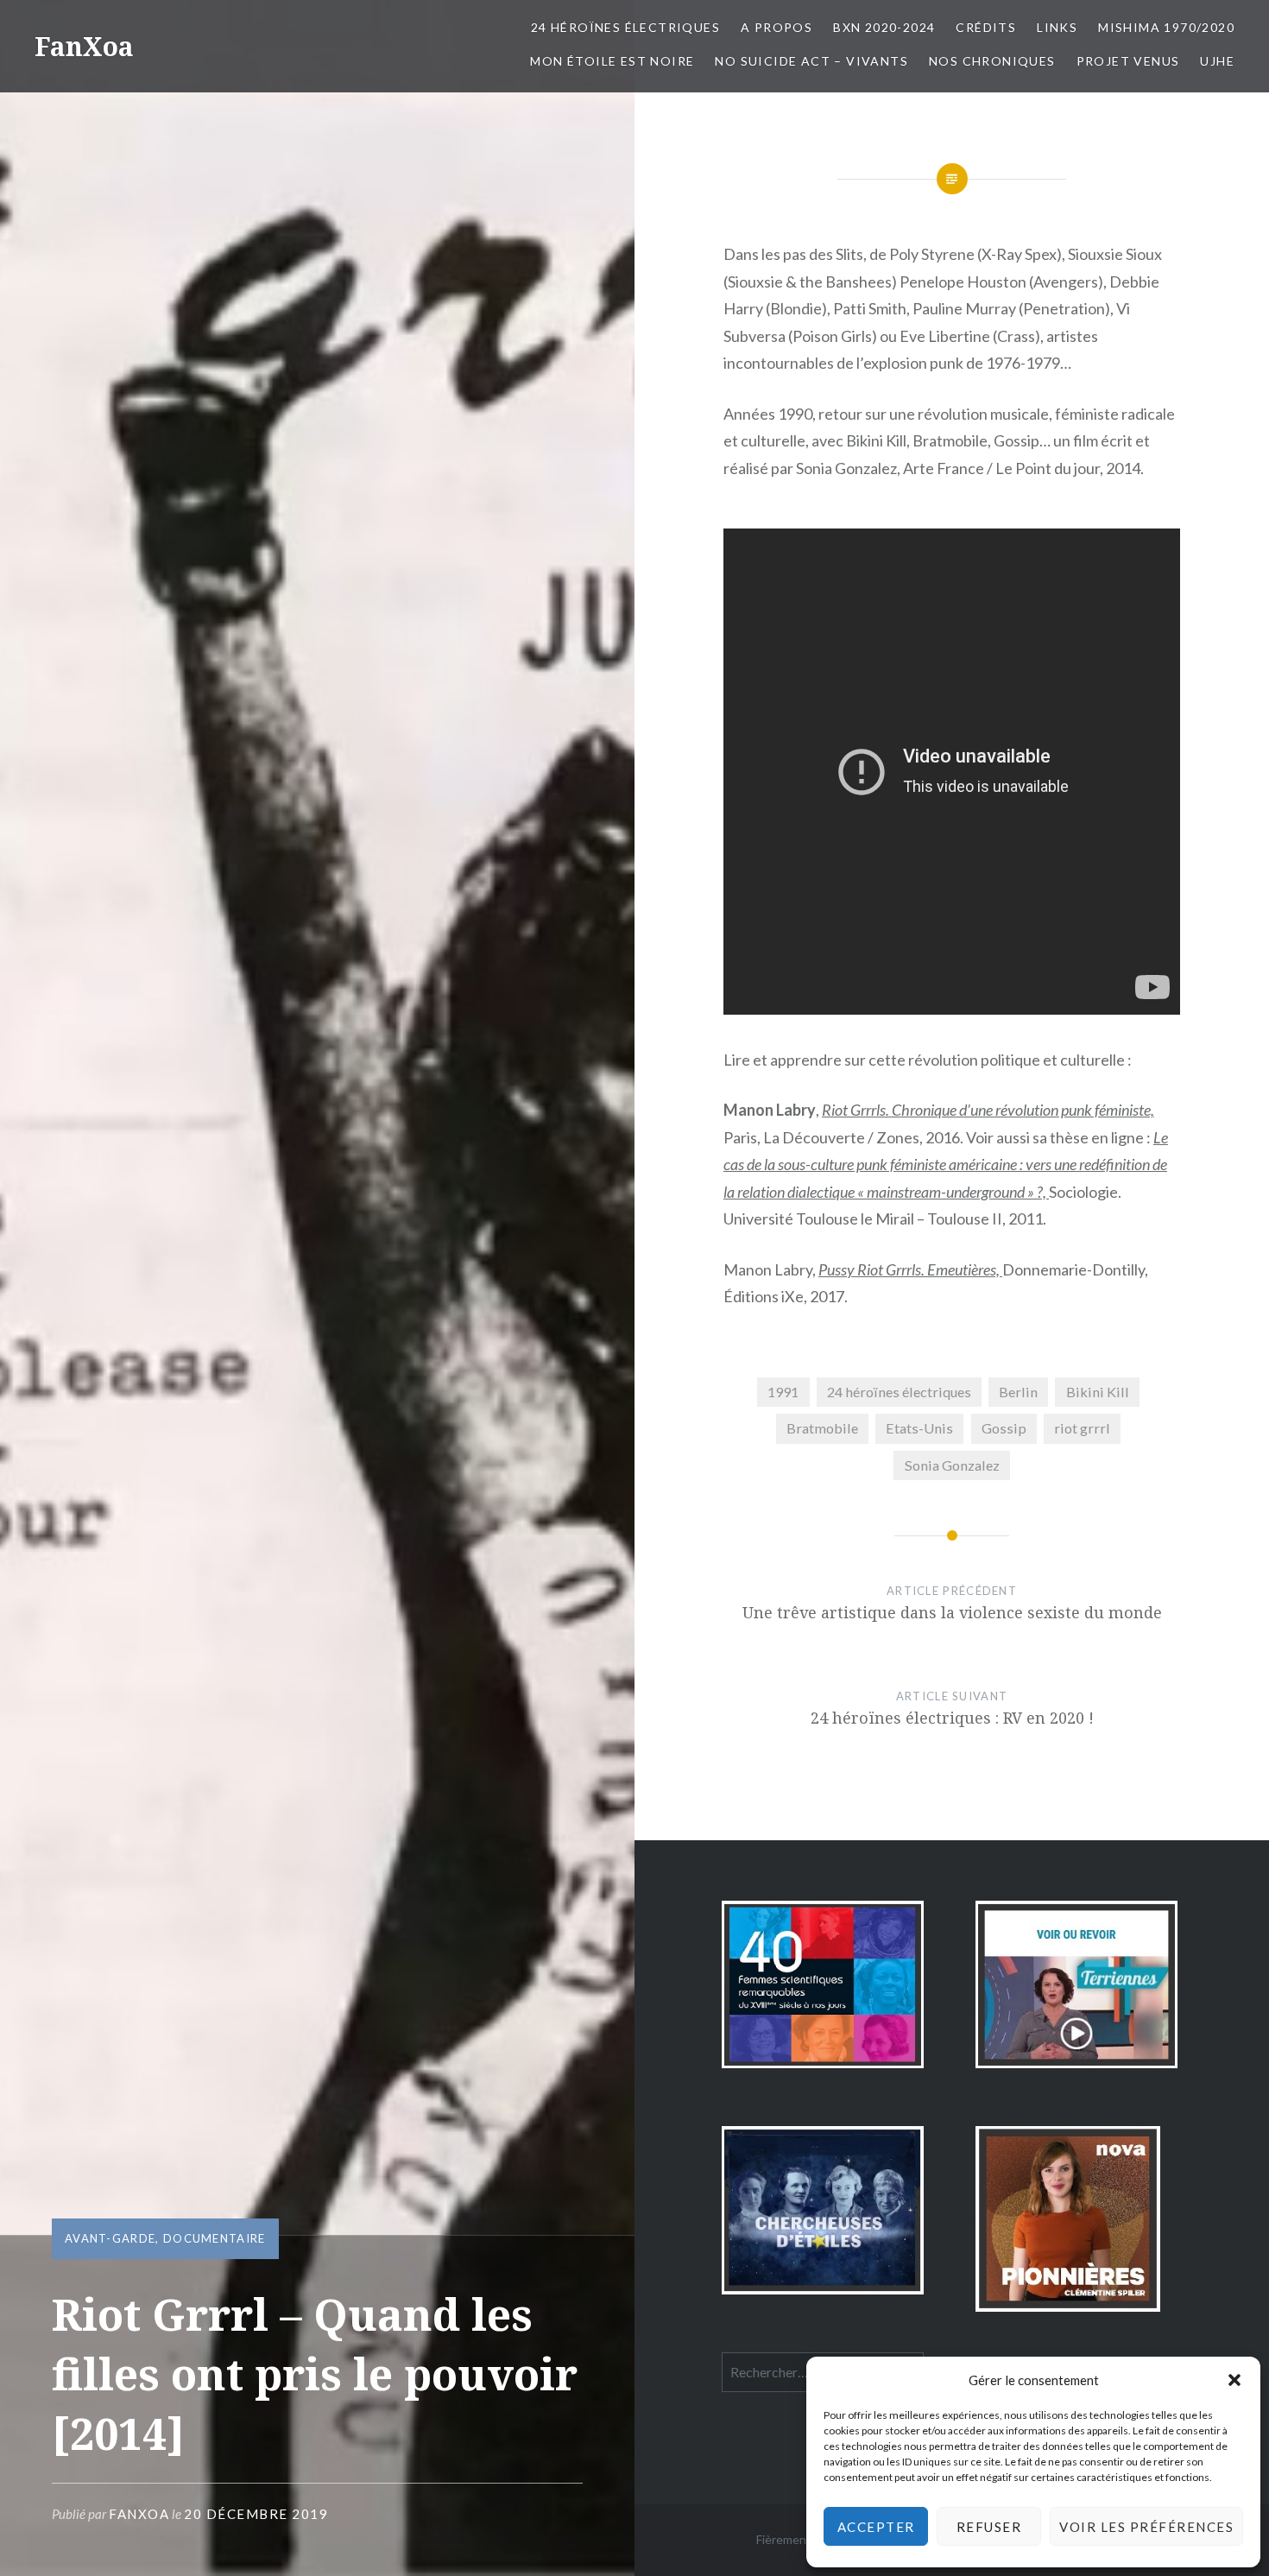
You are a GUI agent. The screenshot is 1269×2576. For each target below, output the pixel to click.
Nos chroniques (992, 61)
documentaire (215, 2238)
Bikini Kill (1098, 1392)
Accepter (876, 2527)
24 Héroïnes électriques (625, 27)
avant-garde (110, 2238)
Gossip (1004, 1428)
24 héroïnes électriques (899, 1392)
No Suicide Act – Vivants (811, 61)
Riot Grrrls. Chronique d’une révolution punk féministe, (988, 1110)
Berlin (1018, 1392)
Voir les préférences (1146, 2527)
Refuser (989, 2527)
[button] (1234, 2380)
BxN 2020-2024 (884, 27)
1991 (783, 1392)
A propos (777, 27)
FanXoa (84, 46)
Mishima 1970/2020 (1166, 27)
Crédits (986, 27)
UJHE (1217, 61)
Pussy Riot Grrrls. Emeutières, (910, 1269)
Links (1057, 27)
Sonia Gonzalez (952, 1465)
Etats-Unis (919, 1428)
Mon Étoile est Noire (612, 61)
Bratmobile (822, 1428)
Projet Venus (1128, 61)
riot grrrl (1082, 1428)
